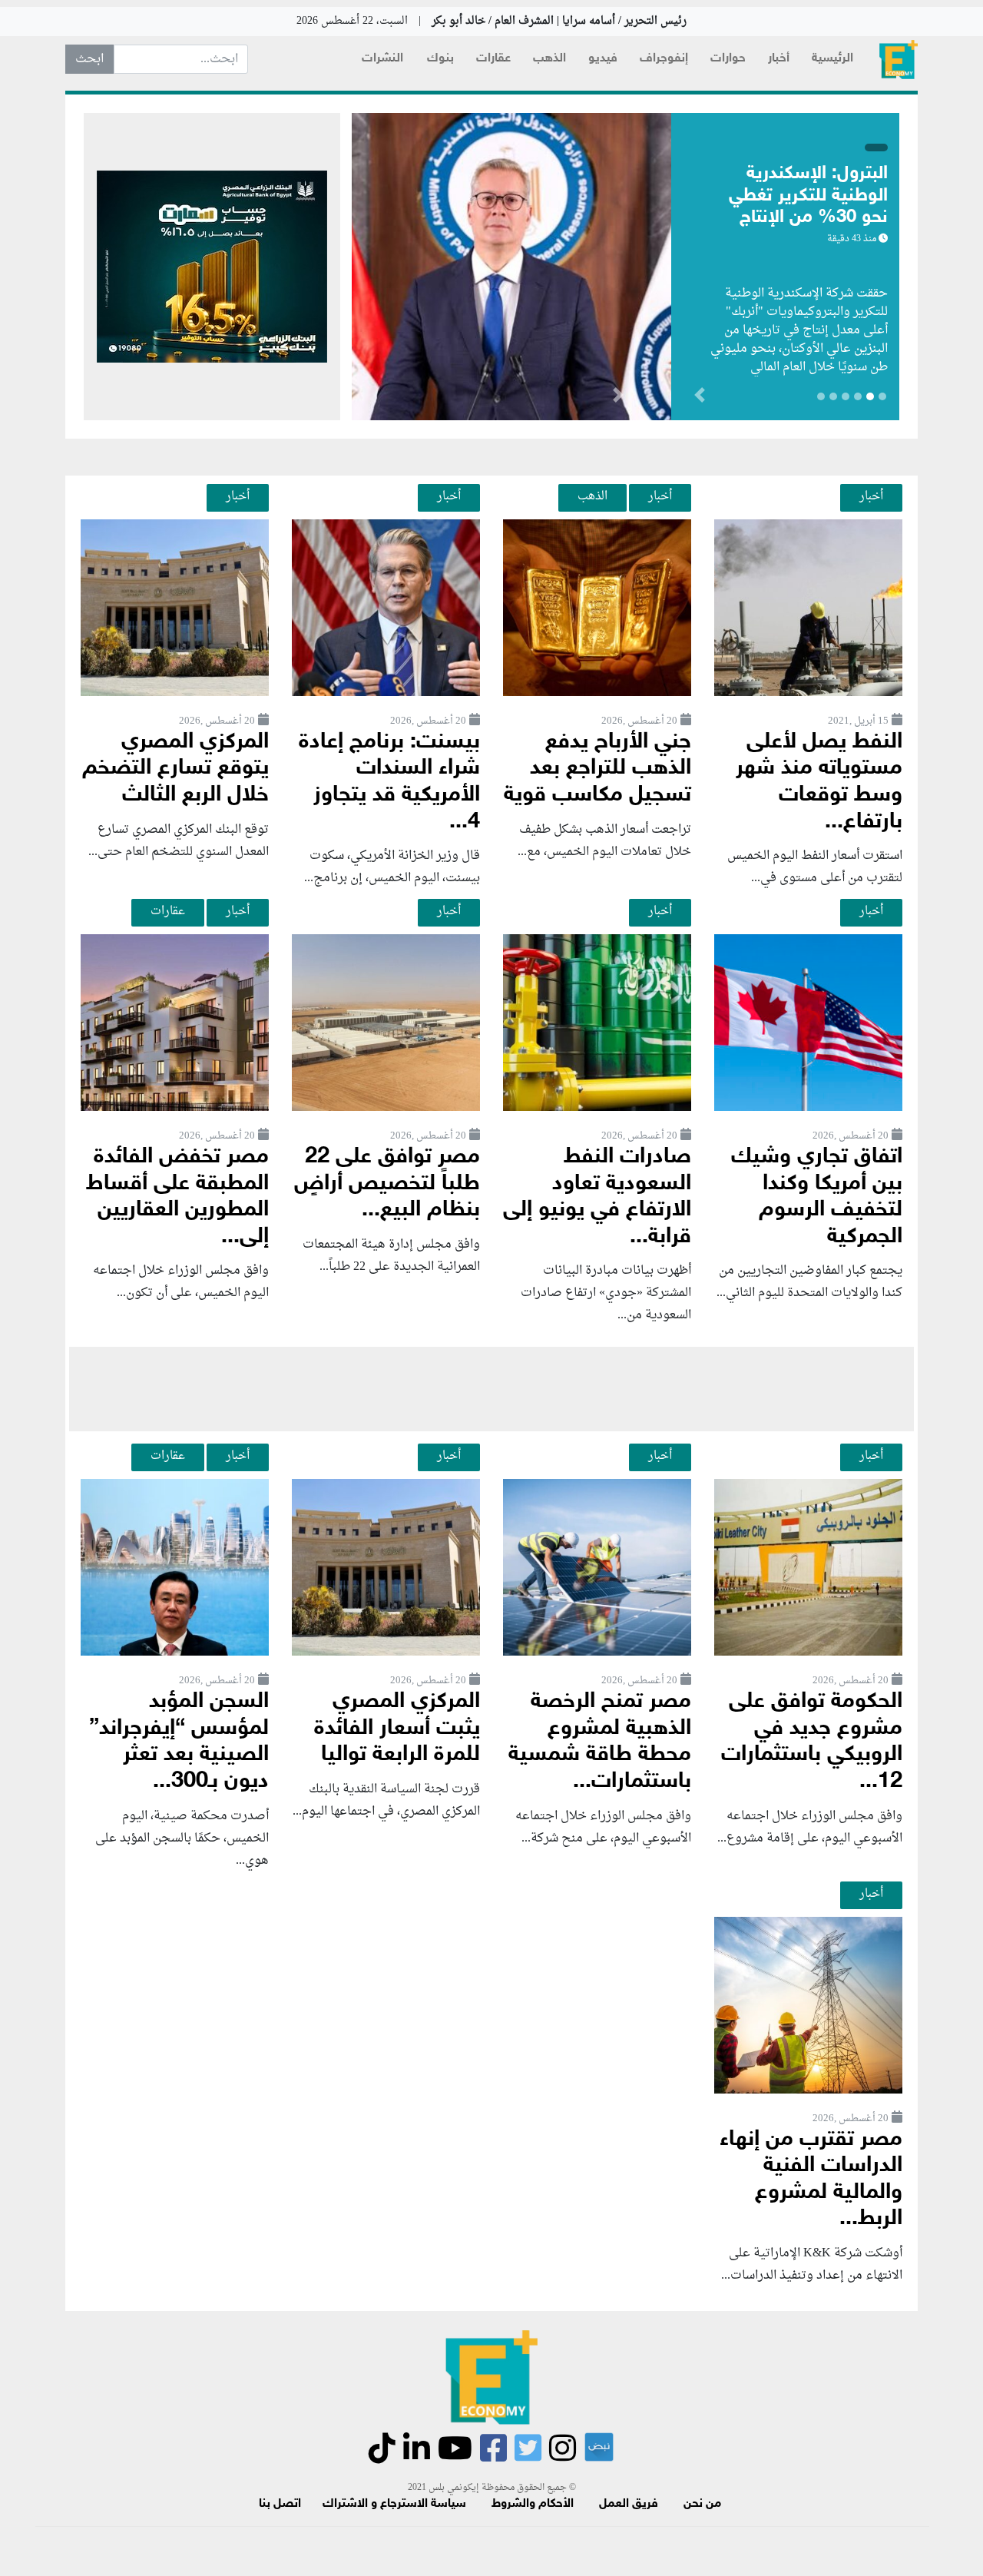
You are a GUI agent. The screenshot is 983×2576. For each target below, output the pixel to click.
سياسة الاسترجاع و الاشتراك (394, 2504)
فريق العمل (629, 2504)
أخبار (779, 59)
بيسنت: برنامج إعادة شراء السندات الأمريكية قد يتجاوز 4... (389, 782)
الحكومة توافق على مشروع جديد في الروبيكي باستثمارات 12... (812, 1742)
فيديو (603, 59)
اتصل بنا (280, 2504)
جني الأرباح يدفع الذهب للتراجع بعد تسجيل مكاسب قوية (597, 769)
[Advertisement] (491, 1389)
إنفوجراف (664, 59)
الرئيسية (832, 59)
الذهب (549, 59)
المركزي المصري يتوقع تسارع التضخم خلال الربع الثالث (175, 769)
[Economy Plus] (899, 60)
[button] (618, 398)
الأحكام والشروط (533, 2504)
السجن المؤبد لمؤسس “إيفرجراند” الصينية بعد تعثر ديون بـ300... (179, 1742)
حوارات (728, 59)
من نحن (702, 2504)
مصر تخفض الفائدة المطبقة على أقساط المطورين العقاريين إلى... (177, 1197)
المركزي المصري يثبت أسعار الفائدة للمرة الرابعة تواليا (397, 1729)
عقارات (493, 59)
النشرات (382, 59)
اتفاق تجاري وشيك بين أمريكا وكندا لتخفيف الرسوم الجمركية (817, 1197)
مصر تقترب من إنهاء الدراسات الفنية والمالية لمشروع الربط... (811, 2180)
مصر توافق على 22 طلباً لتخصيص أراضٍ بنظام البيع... (387, 1184)
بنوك (440, 59)
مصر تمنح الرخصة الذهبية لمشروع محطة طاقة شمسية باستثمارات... (600, 1742)
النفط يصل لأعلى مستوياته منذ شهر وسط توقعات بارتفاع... (819, 782)
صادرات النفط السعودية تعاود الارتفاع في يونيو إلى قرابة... (597, 1197)
